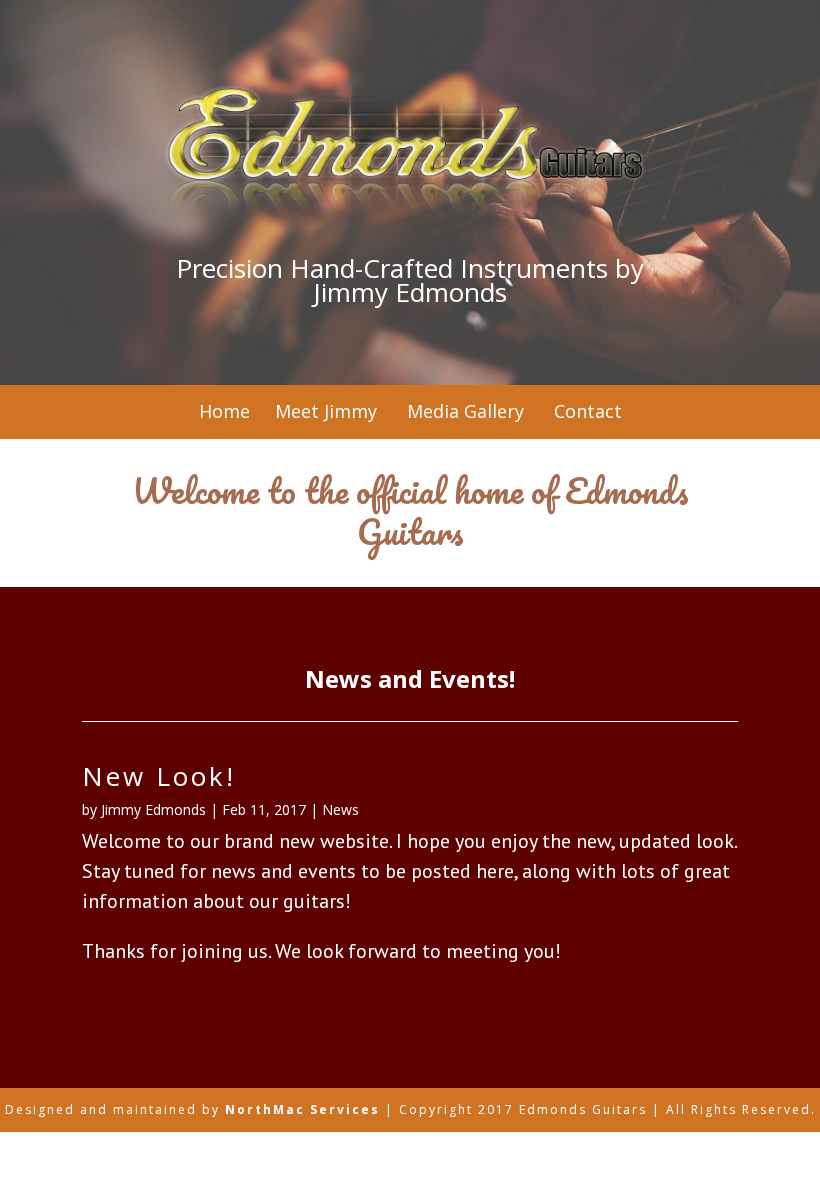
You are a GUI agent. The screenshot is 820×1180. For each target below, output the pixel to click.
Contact (588, 411)
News (340, 809)
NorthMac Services (302, 1109)
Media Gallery (463, 411)
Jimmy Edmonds (153, 809)
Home (224, 411)
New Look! (159, 776)
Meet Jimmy (326, 411)
